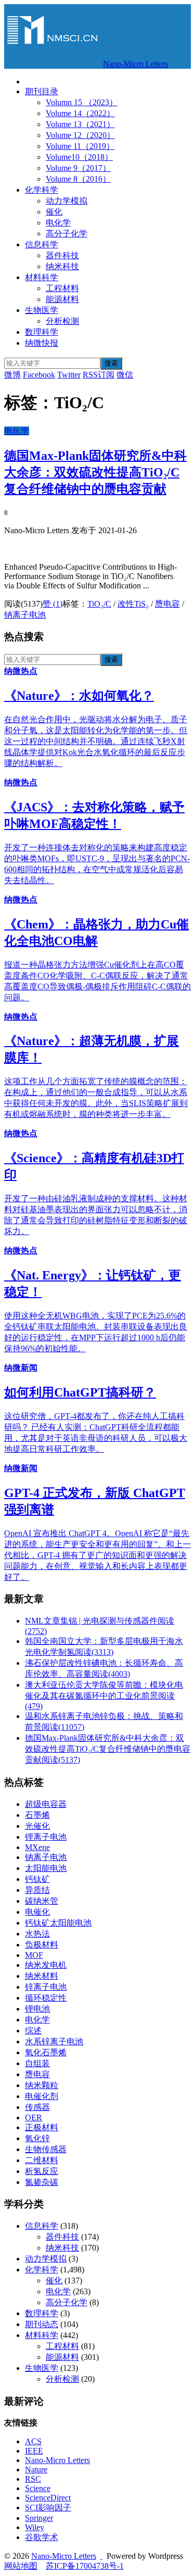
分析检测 (62, 321)
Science (38, 2488)
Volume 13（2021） (80, 124)
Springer (39, 2518)
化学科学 (42, 190)
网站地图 (21, 2566)
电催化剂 (42, 2096)
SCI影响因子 (48, 2508)
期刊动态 (42, 2324)
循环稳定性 (46, 1998)
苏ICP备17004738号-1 (85, 2566)
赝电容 (167, 604)
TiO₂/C (99, 604)
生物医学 (42, 310)
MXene (37, 1847)
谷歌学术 (42, 2537)
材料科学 (42, 277)
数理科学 (42, 332)
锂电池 (37, 2009)
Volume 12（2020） (80, 135)
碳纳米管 (42, 1901)
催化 (54, 212)
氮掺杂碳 (42, 2182)
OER (34, 2118)
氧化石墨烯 (46, 2052)
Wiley (35, 2527)
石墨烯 (37, 1815)
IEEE (34, 2451)
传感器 (37, 2107)
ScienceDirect (48, 2498)
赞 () (53, 604)
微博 (12, 375)
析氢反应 (42, 2171)
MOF (34, 1955)
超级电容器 (46, 1804)
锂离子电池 (46, 1837)
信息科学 (42, 244)
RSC (33, 2479)
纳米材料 (42, 1976)
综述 (33, 2031)
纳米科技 (62, 266)
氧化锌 (37, 2138)
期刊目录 (42, 91)
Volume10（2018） (79, 157)
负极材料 (42, 1945)
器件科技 (62, 255)
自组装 (37, 2063)
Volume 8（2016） (78, 179)
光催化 (37, 1826)
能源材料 (62, 299)
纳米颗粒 (42, 2085)
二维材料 (42, 2160)
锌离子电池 (46, 1987)
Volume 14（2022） (80, 113)
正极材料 (42, 2127)
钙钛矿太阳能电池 (58, 1923)
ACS (33, 2441)
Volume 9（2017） (78, 168)
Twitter (69, 375)
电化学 (58, 223)
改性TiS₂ (133, 604)
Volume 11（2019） (80, 146)
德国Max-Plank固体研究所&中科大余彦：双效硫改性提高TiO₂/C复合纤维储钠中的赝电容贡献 (95, 472)
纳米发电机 (46, 1965)
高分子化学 (67, 234)
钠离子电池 (25, 615)
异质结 (37, 1890)
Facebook (39, 375)
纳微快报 (42, 343)
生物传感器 (46, 2149)
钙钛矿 (37, 1879)
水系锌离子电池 (54, 2041)
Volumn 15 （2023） (82, 102)
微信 (125, 375)
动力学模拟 (67, 201)
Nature (36, 2470)
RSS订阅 (99, 375)
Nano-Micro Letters (135, 64)
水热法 (37, 1934)
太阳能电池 (46, 1868)
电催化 (37, 1912)
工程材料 (62, 288)
